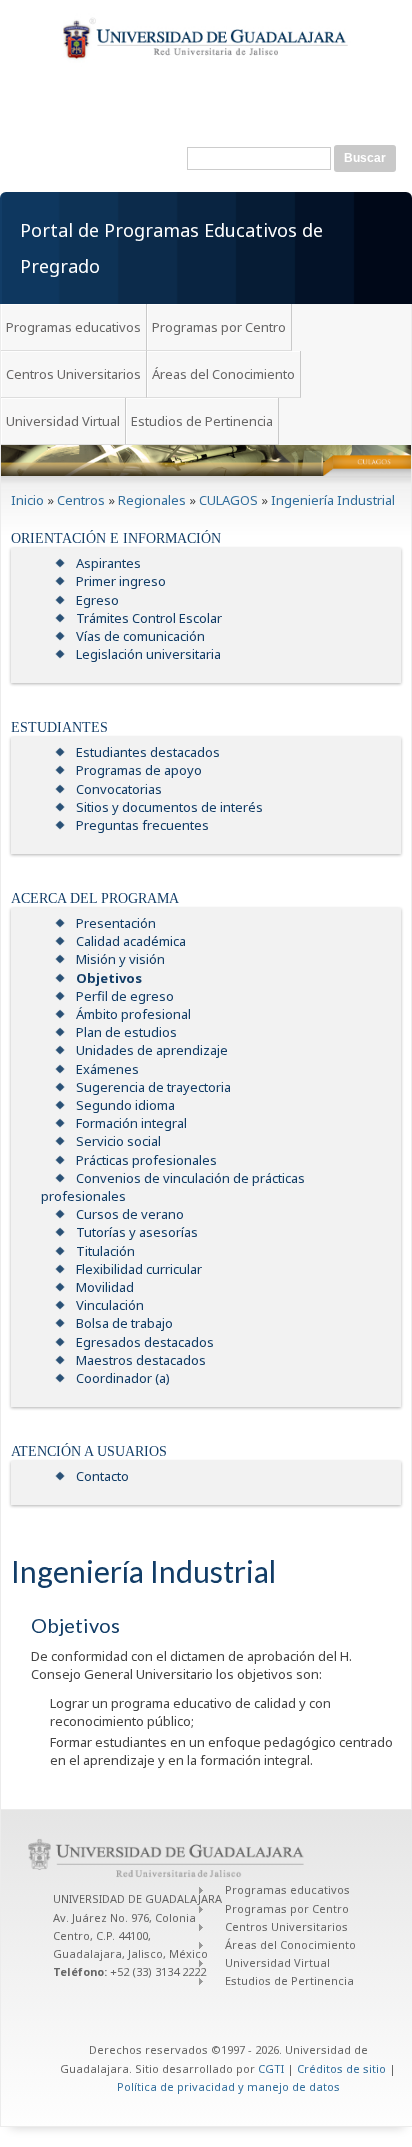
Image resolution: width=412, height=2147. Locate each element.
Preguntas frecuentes (142, 825)
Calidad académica (131, 941)
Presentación (116, 923)
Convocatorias (119, 789)
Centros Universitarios (73, 374)
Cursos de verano (130, 1214)
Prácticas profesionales (146, 1160)
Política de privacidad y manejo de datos (228, 2086)
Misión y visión (120, 959)
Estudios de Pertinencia (202, 421)
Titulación (105, 1251)
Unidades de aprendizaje (152, 1050)
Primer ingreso (121, 581)
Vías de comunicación (140, 636)
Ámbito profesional (133, 1014)
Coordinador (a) (123, 1378)
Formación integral (131, 1123)
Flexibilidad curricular (139, 1269)
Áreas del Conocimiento (223, 374)
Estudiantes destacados (148, 752)
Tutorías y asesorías (137, 1232)
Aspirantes (108, 563)
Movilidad (105, 1287)
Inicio (27, 500)
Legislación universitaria (148, 654)
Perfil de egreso (125, 996)
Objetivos (109, 978)
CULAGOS (228, 500)
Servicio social (118, 1141)
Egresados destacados (145, 1342)
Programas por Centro (219, 327)
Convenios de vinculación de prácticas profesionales (173, 1187)
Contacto (102, 1476)
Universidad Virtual (63, 421)
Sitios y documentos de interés (169, 807)
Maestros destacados (141, 1360)
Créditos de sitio (341, 2068)
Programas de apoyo (139, 770)
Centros (81, 500)
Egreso (97, 600)
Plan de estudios (126, 1032)
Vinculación (110, 1305)
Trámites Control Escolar (149, 618)
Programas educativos (73, 327)
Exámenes (107, 1069)
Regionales (152, 500)
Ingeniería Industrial (333, 500)
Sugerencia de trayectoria (153, 1087)
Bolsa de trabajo (124, 1323)
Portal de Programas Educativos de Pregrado (171, 248)
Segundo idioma (125, 1105)
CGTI (271, 2068)
